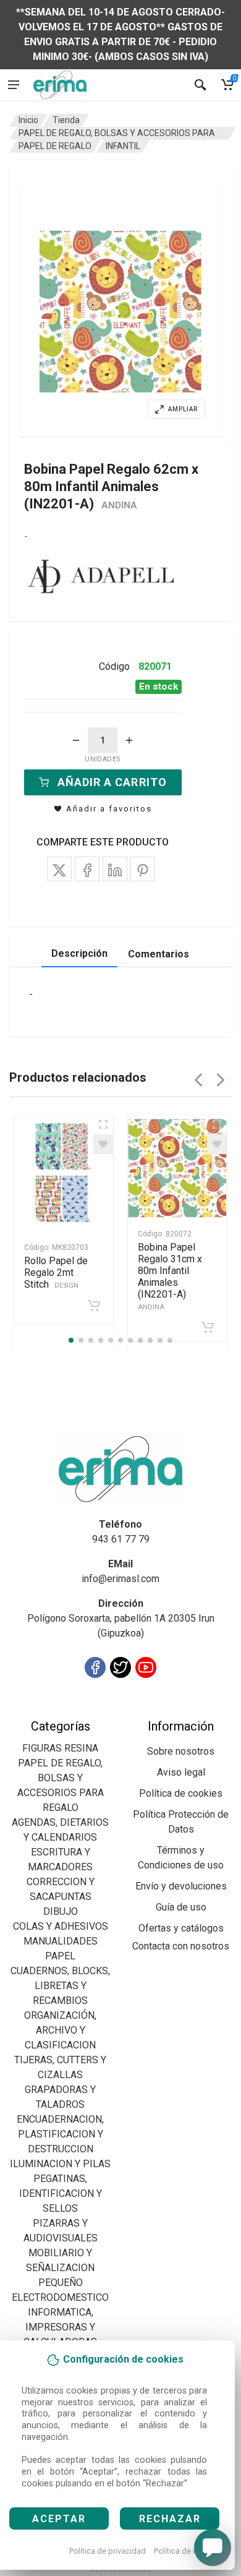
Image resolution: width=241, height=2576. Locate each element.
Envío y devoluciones (181, 1886)
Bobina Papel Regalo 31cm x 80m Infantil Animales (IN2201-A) (170, 1276)
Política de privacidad (108, 2551)
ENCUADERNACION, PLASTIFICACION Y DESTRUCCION (60, 2134)
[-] (76, 740)
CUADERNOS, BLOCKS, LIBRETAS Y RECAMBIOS (60, 1986)
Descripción (79, 953)
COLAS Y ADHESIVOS (61, 1926)
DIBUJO (61, 1911)
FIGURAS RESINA (60, 1748)
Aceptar (59, 2519)
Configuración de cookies (81, 1711)
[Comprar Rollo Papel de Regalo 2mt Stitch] (94, 1306)
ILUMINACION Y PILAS (60, 2164)
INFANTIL (123, 146)
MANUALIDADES (61, 1941)
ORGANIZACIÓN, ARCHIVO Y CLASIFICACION (60, 2030)
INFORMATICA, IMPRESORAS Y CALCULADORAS (60, 2327)
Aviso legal (181, 1772)
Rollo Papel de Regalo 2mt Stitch (56, 1273)
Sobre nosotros (181, 1751)
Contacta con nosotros (181, 1946)
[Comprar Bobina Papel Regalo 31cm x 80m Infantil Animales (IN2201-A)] (208, 1327)
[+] (129, 740)
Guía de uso (181, 1907)
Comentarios (159, 954)
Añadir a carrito (112, 782)
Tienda (66, 120)
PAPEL (60, 1956)
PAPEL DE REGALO (55, 146)
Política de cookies (188, 2551)
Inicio (28, 120)
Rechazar (170, 2519)
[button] (120, 312)
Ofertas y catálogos (181, 1928)
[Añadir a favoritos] (103, 1144)
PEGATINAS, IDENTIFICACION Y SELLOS (61, 2193)
